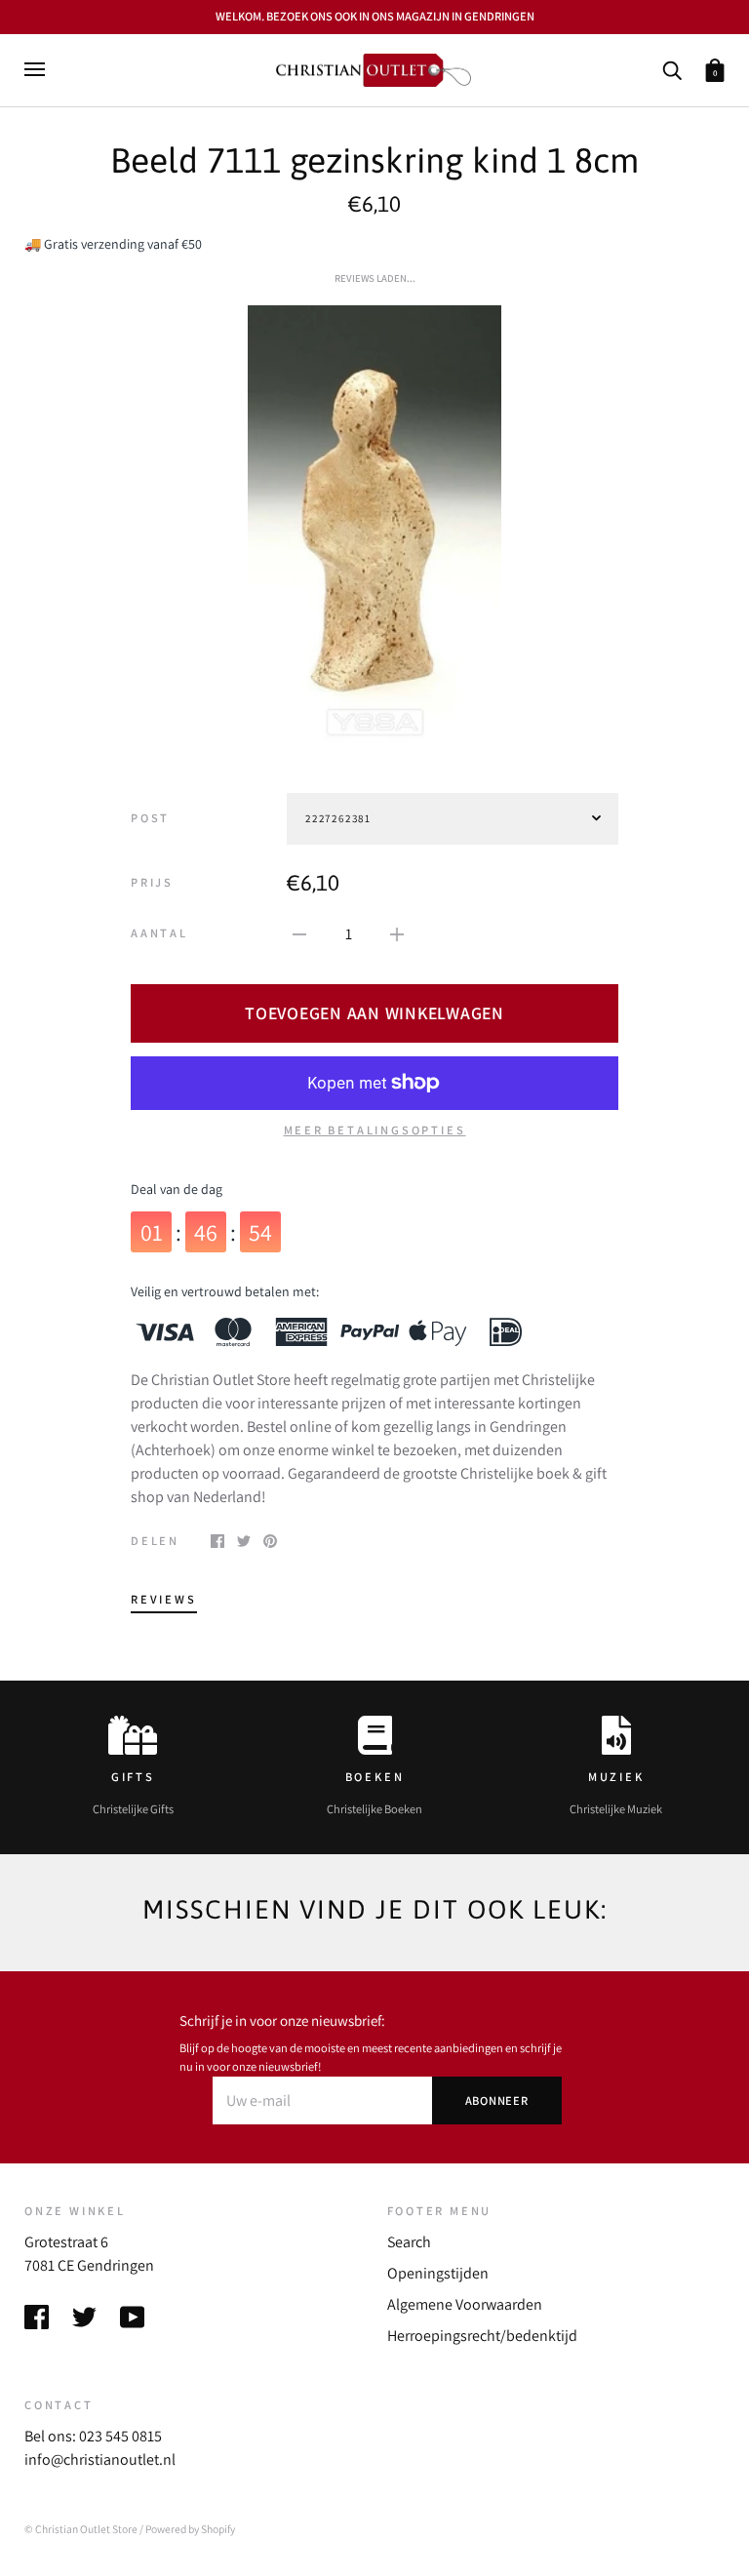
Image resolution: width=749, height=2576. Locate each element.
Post (150, 818)
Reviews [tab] (164, 1599)
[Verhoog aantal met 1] (397, 933)
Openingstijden (438, 2273)
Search (409, 2242)
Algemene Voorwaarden (465, 2304)
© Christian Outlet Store (81, 2529)
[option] (374, 525)
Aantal (159, 933)
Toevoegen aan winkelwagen (374, 1013)
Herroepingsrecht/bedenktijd (482, 2336)
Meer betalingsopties (375, 1130)
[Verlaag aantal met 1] (299, 933)
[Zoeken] (672, 69)
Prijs (152, 882)
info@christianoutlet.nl (100, 2459)
